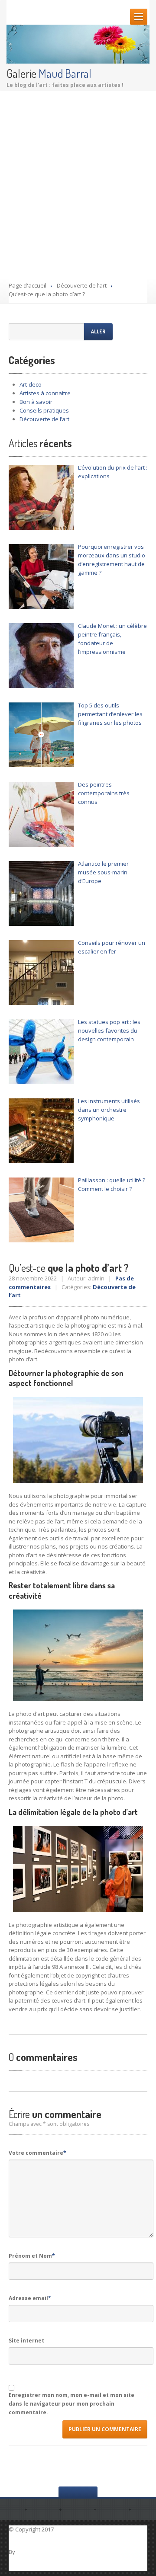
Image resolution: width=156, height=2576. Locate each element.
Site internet (26, 2341)
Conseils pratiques (44, 410)
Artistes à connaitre (45, 393)
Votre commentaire (37, 2153)
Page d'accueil (28, 285)
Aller (98, 331)
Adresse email (30, 2298)
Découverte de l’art (82, 285)
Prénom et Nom (32, 2256)
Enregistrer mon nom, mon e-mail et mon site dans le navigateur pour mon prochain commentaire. (71, 2404)
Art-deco (31, 384)
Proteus (28, 2552)
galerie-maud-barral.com (91, 2529)
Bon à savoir (36, 402)
